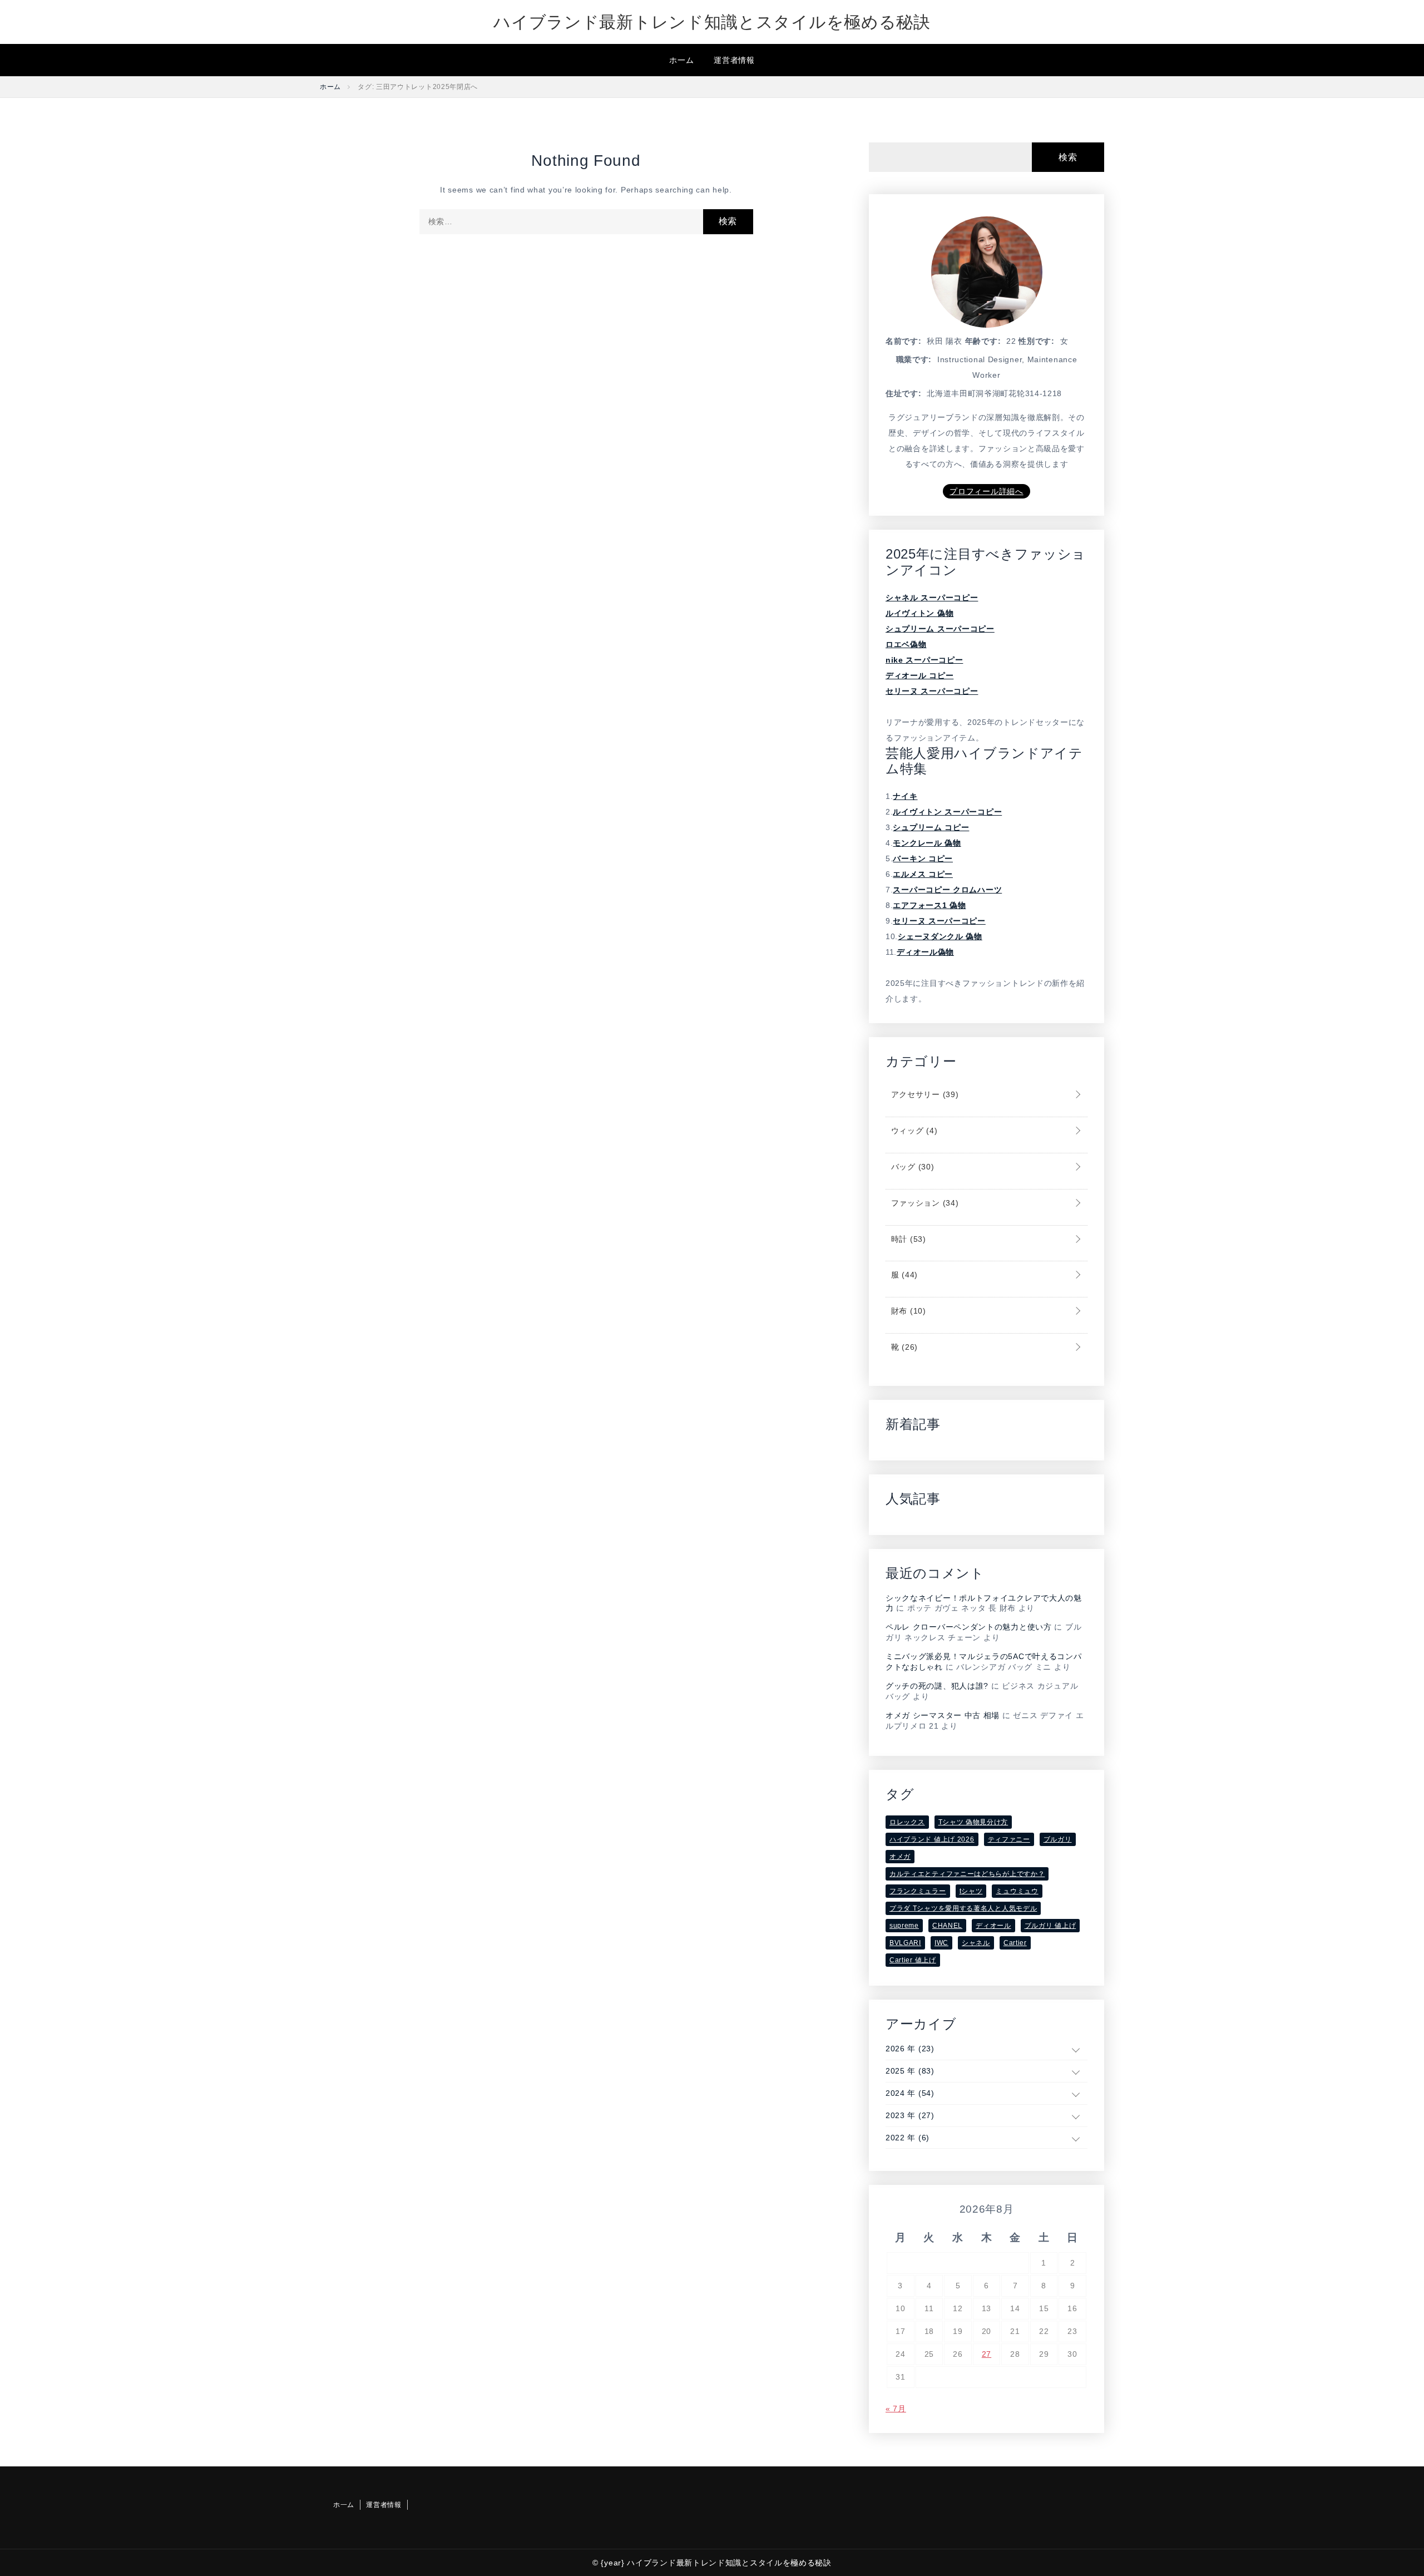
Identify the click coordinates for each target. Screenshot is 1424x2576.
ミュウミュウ (1017, 1891)
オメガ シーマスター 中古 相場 (943, 1715)
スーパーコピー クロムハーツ (947, 890)
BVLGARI (905, 1943)
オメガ (900, 1857)
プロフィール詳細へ (986, 491)
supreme (904, 1926)
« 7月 (896, 2409)
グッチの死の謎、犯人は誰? (937, 1686)
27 (987, 2354)
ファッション (923, 1203)
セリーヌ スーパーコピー (932, 691)
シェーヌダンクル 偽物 (940, 936)
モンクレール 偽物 (927, 843)
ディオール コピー (919, 675)
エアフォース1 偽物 (929, 905)
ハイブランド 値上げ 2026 (932, 1839)
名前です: (904, 341)
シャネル (976, 1943)
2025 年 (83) (910, 2071)
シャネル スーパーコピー (932, 598)
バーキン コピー (923, 858)
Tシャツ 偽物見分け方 (973, 1822)
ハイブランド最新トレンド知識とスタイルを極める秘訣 (712, 22)
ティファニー (1009, 1839)
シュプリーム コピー (931, 827)
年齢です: (983, 341)
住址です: (904, 393)
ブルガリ (1058, 1839)
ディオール (993, 1926)
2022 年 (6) (908, 2138)
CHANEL (947, 1926)
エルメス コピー (923, 874)
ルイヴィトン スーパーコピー (947, 812)
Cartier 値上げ (913, 1960)
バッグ (911, 1167)
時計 (907, 1239)
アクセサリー (923, 1094)
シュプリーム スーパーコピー (940, 629)
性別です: (1037, 341)
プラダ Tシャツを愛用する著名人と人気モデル (963, 1908)
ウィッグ (913, 1131)
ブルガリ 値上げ (1050, 1926)
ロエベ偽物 (906, 644)
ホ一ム (681, 60)
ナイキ (905, 796)
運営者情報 (734, 60)
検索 (1068, 157)
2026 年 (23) (910, 2049)
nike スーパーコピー (924, 660)
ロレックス (907, 1822)
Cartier (1015, 1943)
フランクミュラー (918, 1891)
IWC (941, 1943)
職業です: (914, 359)
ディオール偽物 (925, 952)
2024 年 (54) (910, 2093)
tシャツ (971, 1891)
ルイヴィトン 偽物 (919, 613)
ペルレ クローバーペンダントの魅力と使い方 (969, 1627)
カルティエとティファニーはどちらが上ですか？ (967, 1874)
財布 (907, 1311)
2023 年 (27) (910, 2115)
